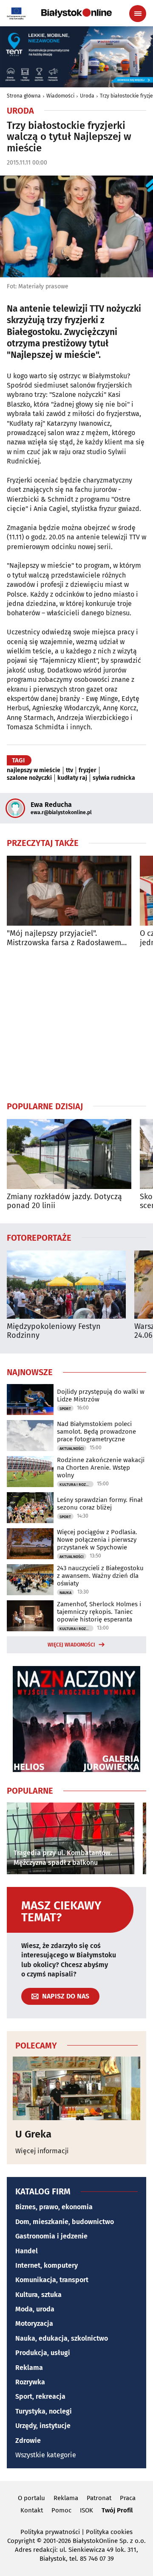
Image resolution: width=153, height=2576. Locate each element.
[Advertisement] (76, 1024)
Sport (65, 1409)
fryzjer (88, 770)
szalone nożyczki (29, 778)
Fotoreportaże (39, 1237)
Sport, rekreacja (40, 2396)
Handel (27, 2251)
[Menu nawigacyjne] (138, 14)
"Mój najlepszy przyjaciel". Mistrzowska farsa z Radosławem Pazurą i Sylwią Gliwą (64, 938)
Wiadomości (60, 96)
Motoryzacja (34, 2323)
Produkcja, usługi (43, 2353)
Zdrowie (28, 2441)
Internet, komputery (47, 2265)
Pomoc (61, 2510)
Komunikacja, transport (52, 2280)
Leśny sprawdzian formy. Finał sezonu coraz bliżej (100, 1504)
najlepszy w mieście (34, 770)
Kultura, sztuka (38, 2295)
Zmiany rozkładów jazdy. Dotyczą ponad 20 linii (64, 1201)
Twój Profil (117, 2510)
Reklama (29, 2368)
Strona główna (24, 96)
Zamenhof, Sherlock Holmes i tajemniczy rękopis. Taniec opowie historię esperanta (99, 1612)
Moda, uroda (35, 2309)
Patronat (99, 2498)
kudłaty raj (72, 778)
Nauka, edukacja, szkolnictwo (62, 2338)
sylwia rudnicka (114, 778)
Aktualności (72, 1448)
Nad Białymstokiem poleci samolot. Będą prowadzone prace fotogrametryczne (96, 1432)
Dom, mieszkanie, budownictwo (65, 2222)
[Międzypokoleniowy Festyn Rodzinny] (66, 1285)
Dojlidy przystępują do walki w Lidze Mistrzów (101, 1395)
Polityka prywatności (50, 2532)
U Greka (33, 2134)
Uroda (87, 96)
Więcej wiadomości (71, 1645)
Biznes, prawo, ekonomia (54, 2207)
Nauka (65, 1593)
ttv (69, 770)
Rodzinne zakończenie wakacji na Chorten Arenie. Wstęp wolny (101, 1468)
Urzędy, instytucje (43, 2426)
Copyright (21, 2541)
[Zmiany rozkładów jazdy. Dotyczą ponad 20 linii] (69, 1154)
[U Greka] (76, 2088)
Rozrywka (30, 2382)
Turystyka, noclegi (44, 2411)
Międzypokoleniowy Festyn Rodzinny (54, 1331)
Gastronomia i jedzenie (51, 2236)
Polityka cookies (109, 2532)
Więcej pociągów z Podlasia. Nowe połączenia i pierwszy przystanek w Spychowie (97, 1540)
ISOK (86, 2510)
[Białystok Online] (76, 13)
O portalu (31, 2498)
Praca (128, 2498)
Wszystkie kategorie (46, 2455)
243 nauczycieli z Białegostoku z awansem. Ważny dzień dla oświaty (100, 1576)
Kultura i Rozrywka (76, 1485)
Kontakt (32, 2510)
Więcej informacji (42, 2151)
